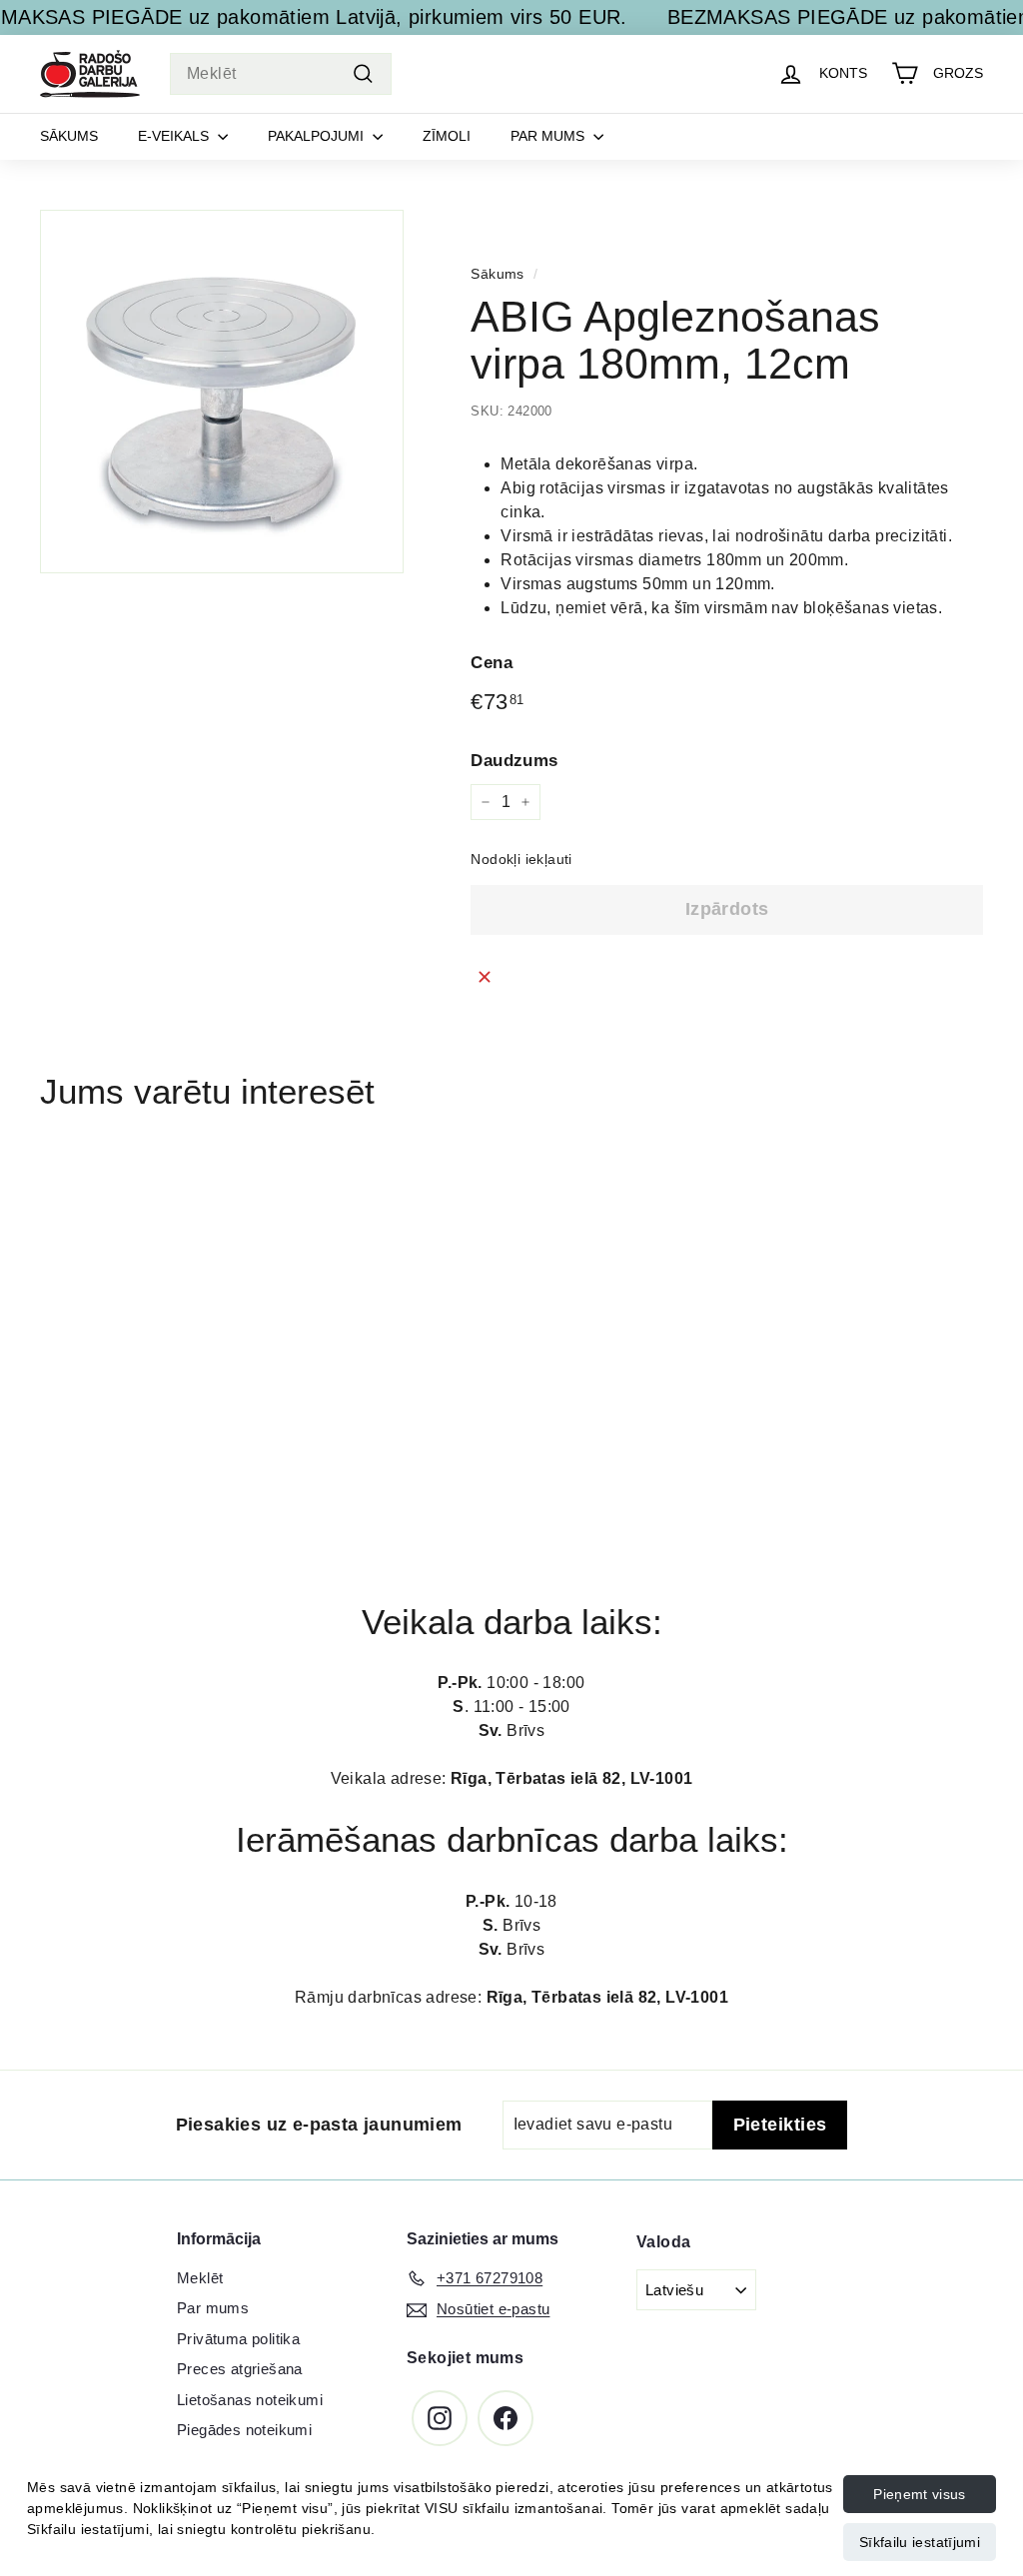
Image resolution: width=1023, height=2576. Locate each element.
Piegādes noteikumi (244, 2430)
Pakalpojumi (318, 136)
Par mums (549, 136)
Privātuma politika (238, 2339)
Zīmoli (447, 136)
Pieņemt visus (920, 2494)
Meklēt (200, 2278)
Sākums (69, 136)
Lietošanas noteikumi (250, 2400)
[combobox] (281, 74)
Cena (492, 663)
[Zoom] (222, 392)
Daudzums (514, 761)
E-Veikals (175, 136)
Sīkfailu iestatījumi (920, 2542)
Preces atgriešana (240, 2369)
